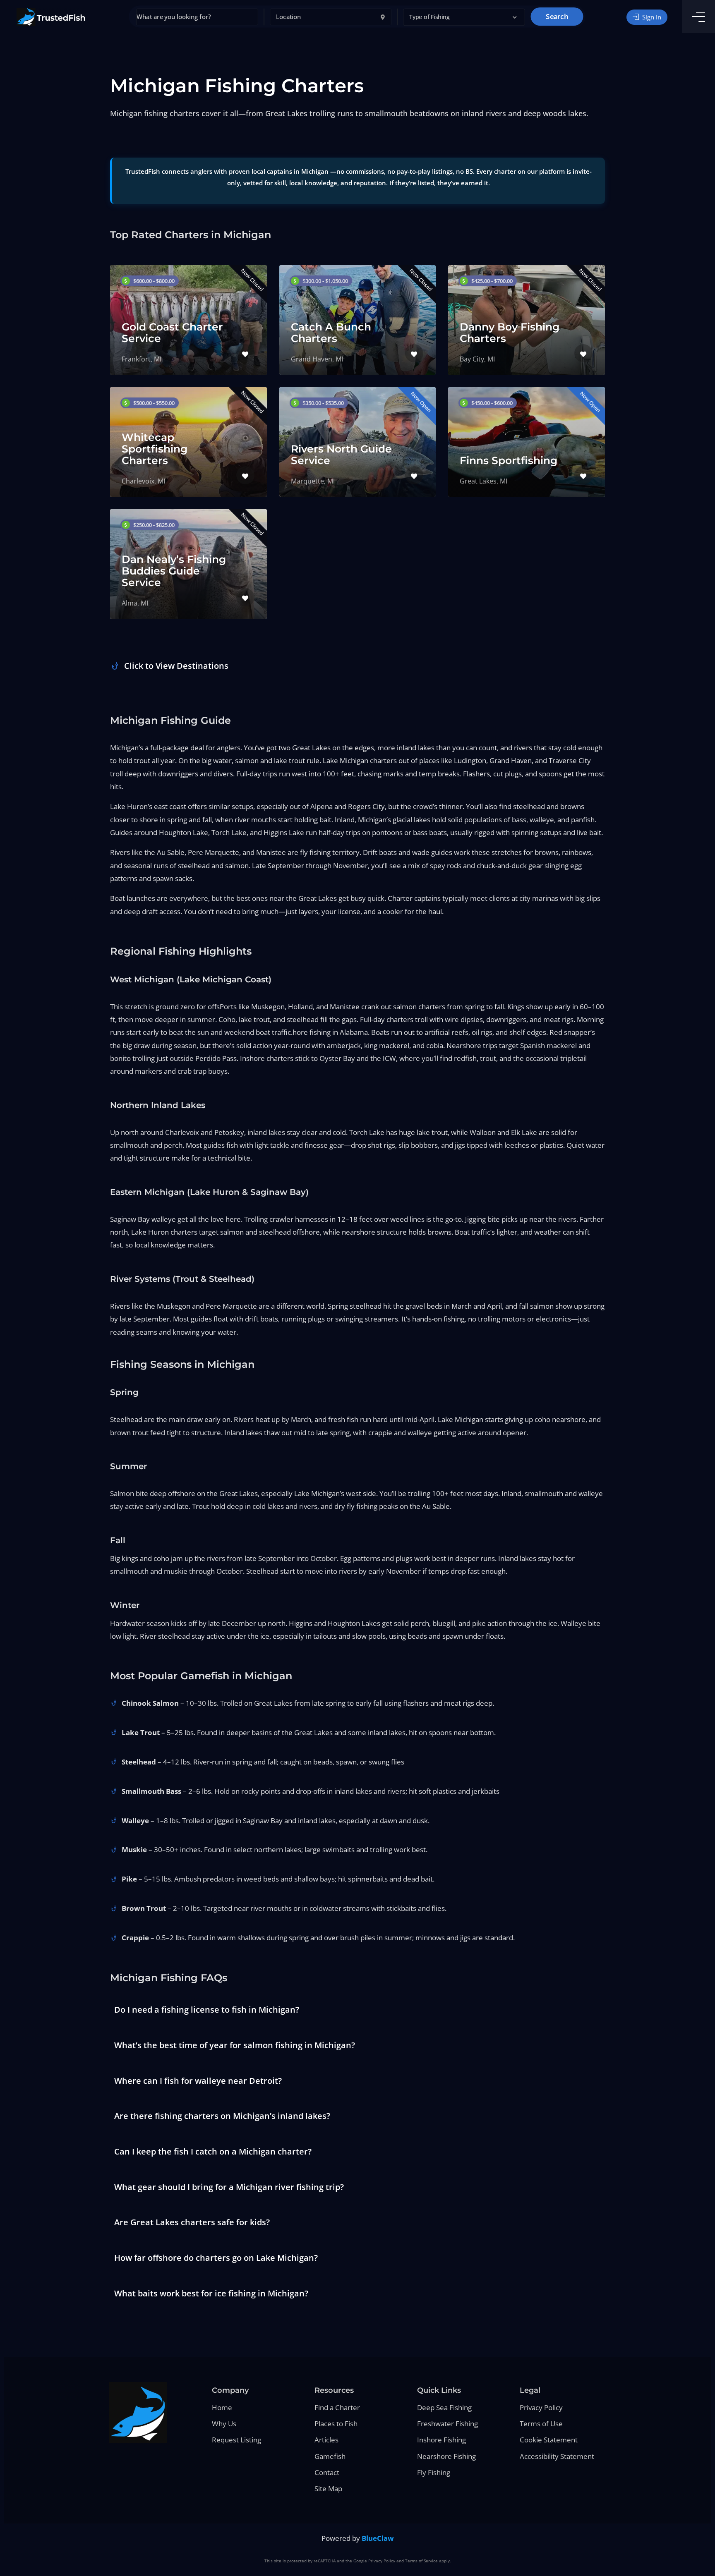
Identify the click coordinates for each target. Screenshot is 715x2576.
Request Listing (236, 2440)
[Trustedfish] (51, 17)
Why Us (224, 2424)
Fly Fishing (434, 2472)
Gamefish (330, 2456)
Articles (326, 2440)
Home (222, 2407)
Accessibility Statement (557, 2456)
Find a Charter (337, 2407)
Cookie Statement (549, 2440)
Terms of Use (541, 2424)
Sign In (651, 17)
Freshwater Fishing (447, 2424)
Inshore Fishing (441, 2440)
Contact (327, 2472)
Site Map (328, 2489)
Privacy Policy (541, 2407)
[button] (464, 17)
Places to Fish (336, 2424)
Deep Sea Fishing (444, 2407)
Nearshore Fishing (446, 2456)
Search (557, 17)
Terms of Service (422, 2561)
